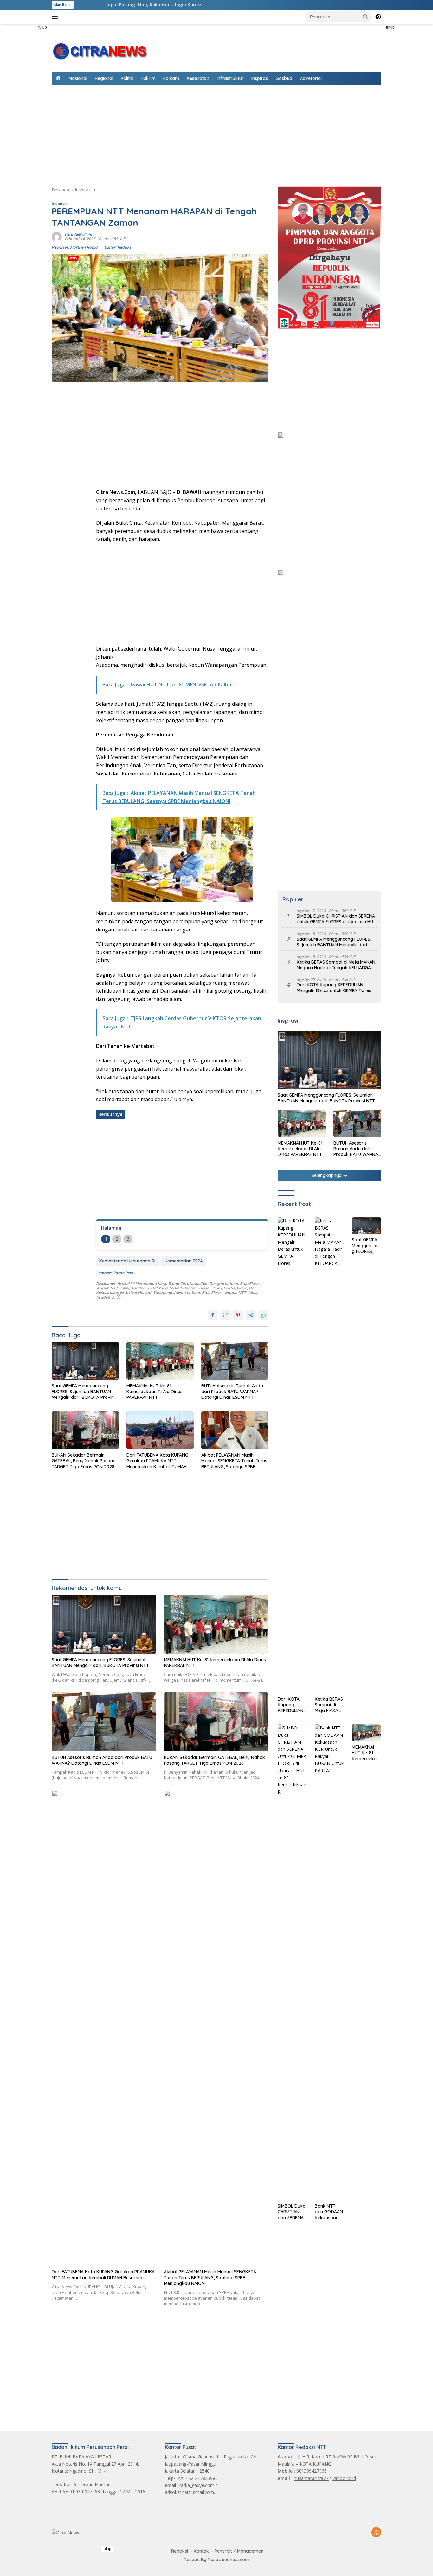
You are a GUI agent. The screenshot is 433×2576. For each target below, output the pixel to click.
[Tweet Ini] (225, 1315)
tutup (43, 27)
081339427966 (312, 2471)
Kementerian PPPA (184, 1261)
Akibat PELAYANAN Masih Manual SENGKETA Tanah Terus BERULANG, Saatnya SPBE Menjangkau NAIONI (234, 1461)
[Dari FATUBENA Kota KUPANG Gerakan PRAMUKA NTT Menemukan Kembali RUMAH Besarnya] (160, 1430)
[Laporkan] (118, 1297)
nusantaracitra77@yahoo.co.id (325, 2478)
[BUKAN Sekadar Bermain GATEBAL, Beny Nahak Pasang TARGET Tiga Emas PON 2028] (85, 1430)
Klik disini (145, 5)
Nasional (78, 78)
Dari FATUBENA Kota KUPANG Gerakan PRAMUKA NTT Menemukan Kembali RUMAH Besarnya (157, 1461)
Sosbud (284, 78)
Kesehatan (198, 78)
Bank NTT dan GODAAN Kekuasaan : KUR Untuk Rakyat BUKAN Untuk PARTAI (329, 2212)
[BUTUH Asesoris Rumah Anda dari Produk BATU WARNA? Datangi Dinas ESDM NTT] (235, 1361)
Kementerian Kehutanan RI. (128, 1261)
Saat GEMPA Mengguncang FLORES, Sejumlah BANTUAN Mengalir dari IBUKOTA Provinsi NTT (84, 1392)
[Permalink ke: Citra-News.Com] (57, 236)
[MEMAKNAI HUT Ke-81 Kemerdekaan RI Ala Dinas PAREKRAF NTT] (160, 1361)
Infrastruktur (230, 78)
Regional (104, 78)
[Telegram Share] (251, 1315)
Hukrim (148, 78)
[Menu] (56, 17)
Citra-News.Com (78, 234)
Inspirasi (260, 78)
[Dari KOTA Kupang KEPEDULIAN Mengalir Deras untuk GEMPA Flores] (292, 1455)
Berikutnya (110, 1114)
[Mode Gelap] (378, 17)
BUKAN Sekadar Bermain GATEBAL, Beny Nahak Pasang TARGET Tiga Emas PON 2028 (84, 1461)
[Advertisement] (409, 119)
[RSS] (376, 2533)
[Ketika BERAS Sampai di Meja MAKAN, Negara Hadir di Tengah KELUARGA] (330, 1455)
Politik (127, 78)
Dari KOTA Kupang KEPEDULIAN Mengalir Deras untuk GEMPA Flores (334, 988)
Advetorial (311, 78)
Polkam (171, 78)
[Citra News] (99, 51)
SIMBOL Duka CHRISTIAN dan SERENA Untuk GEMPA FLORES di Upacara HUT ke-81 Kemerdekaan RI (336, 919)
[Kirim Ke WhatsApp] (263, 1315)
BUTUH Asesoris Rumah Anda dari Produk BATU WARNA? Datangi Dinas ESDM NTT (232, 1392)
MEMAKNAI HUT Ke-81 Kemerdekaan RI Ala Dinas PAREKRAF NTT (155, 1392)
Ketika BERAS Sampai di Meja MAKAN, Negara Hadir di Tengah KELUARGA (336, 965)
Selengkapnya (327, 1176)
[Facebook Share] (213, 1315)
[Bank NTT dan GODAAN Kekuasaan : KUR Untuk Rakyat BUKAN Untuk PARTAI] (330, 1962)
